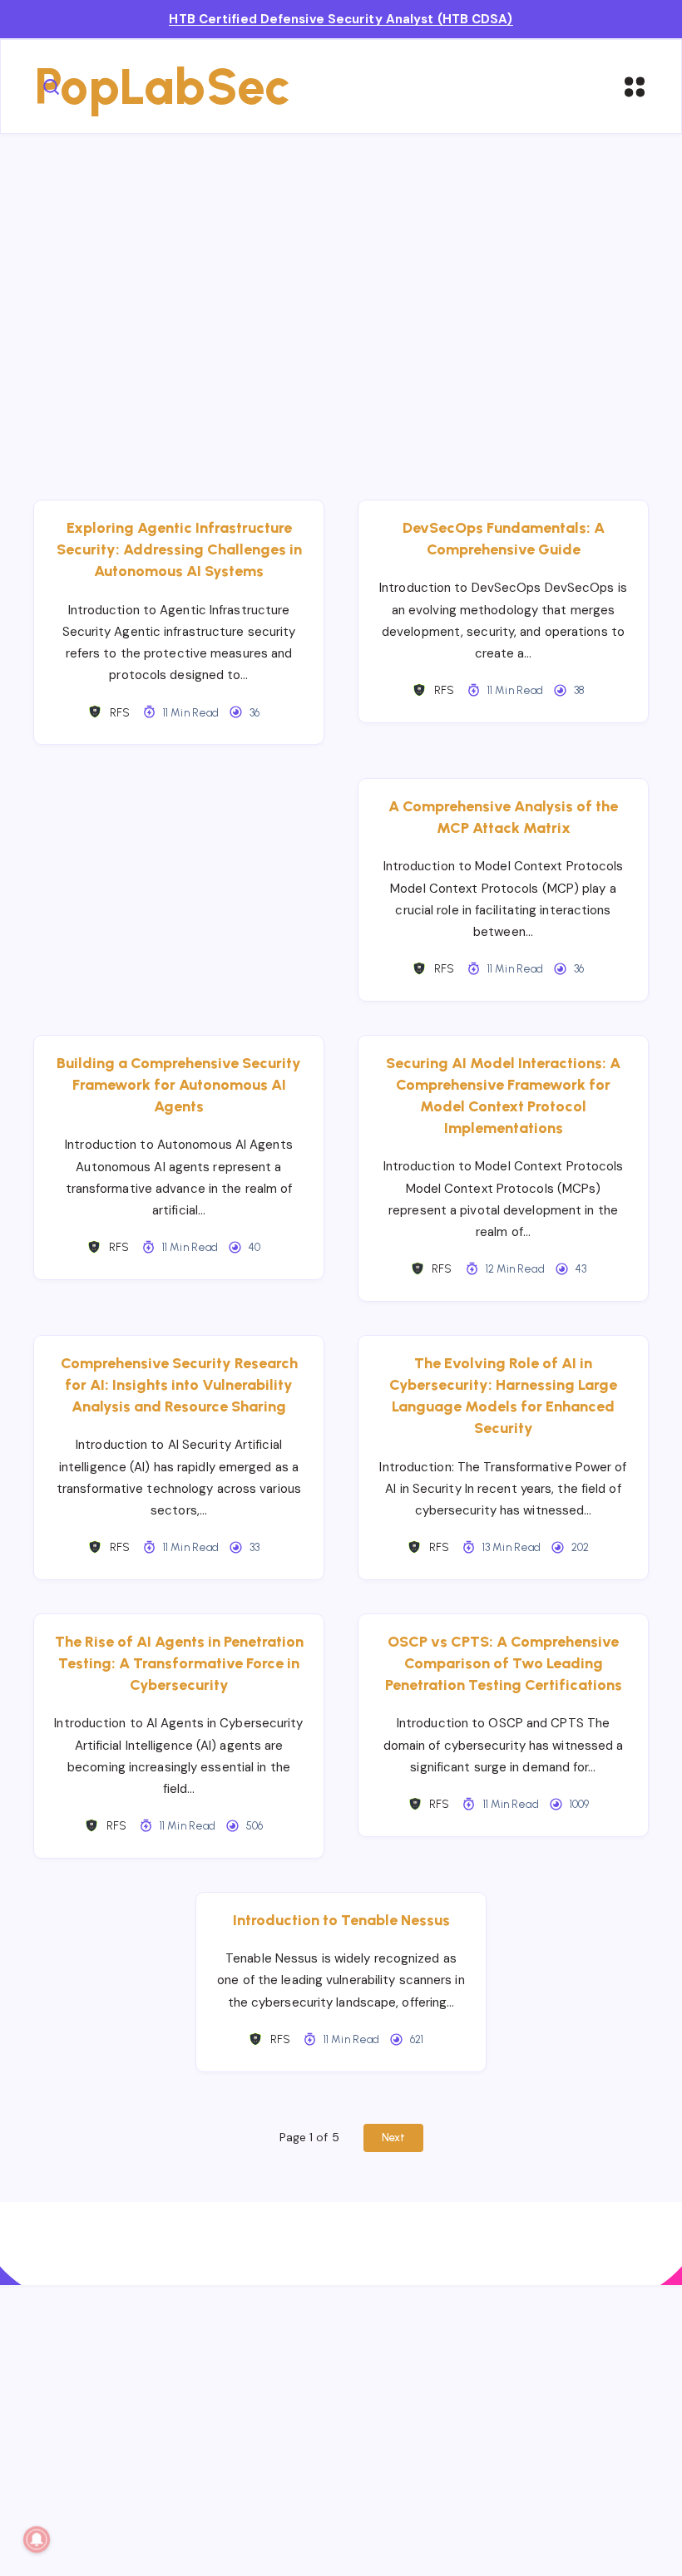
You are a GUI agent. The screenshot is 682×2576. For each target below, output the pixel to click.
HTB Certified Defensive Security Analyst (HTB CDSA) (341, 19)
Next (393, 2138)
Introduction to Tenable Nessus (341, 1920)
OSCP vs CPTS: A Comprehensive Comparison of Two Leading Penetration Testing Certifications (504, 1663)
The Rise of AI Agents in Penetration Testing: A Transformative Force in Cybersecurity (179, 1663)
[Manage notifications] (37, 2539)
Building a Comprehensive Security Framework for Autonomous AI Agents (179, 1085)
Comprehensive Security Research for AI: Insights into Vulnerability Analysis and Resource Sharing (179, 1385)
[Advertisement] (341, 292)
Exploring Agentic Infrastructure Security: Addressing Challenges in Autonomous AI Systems (179, 549)
